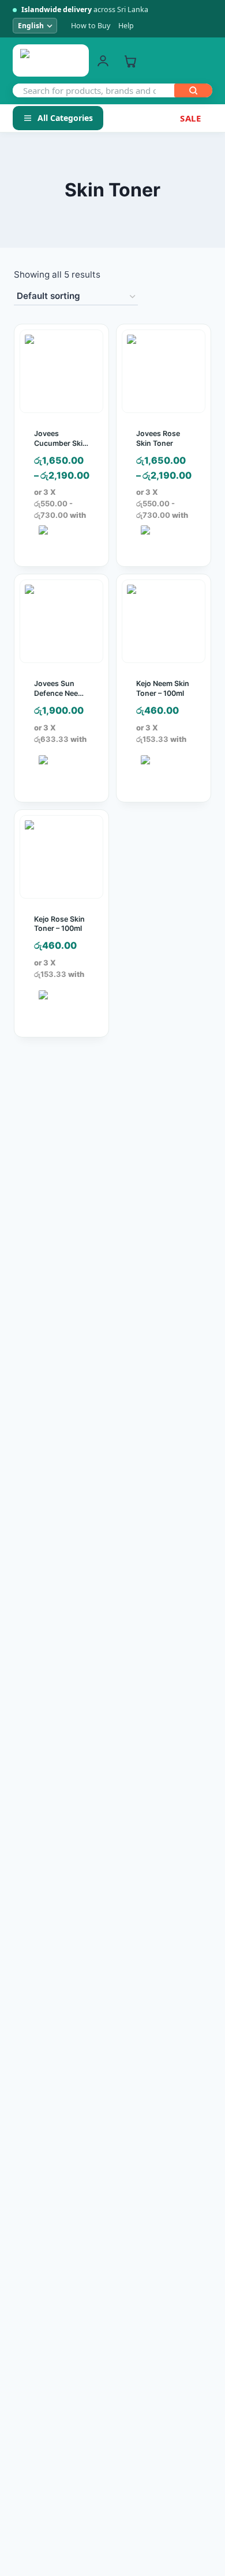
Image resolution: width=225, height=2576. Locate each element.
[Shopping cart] (130, 61)
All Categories (65, 118)
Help (126, 26)
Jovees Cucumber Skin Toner (61, 443)
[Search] (193, 90)
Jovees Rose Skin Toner (158, 438)
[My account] (103, 61)
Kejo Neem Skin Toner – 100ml (163, 688)
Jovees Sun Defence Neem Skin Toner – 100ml (59, 698)
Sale (190, 118)
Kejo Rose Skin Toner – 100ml (59, 924)
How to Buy (91, 26)
